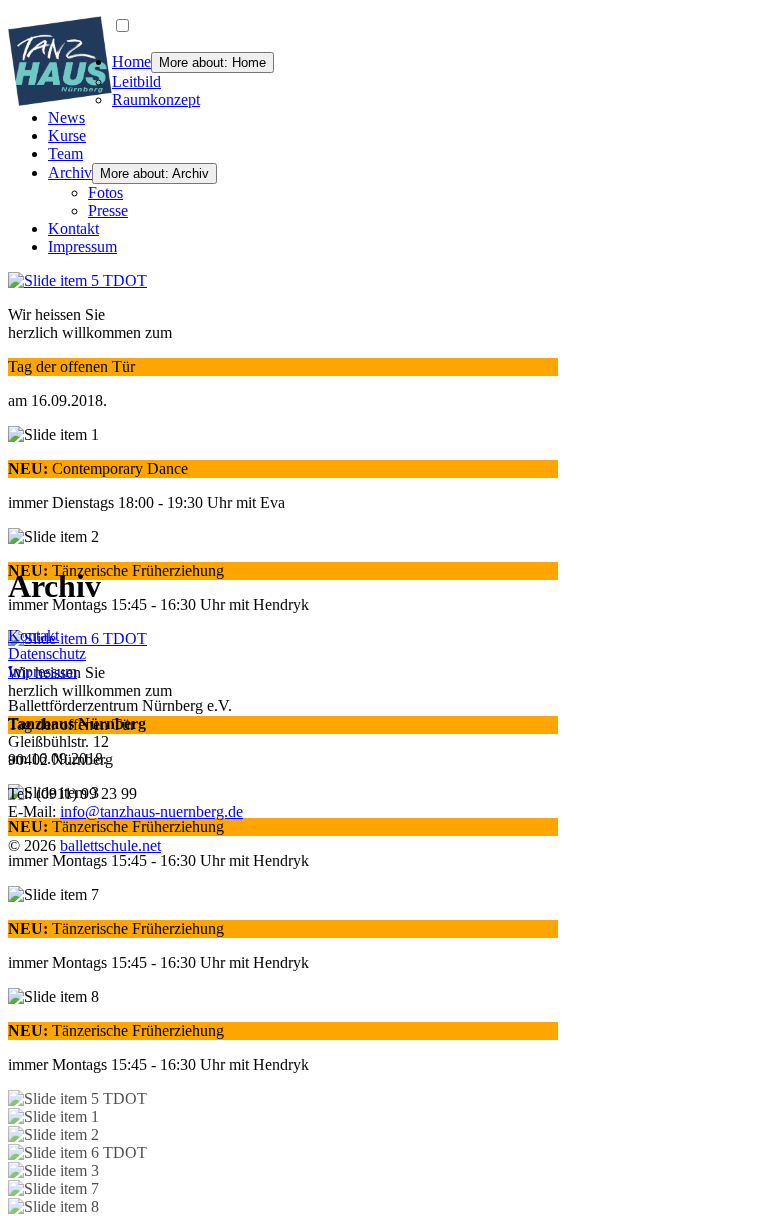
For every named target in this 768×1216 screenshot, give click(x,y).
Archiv (70, 172)
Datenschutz (47, 653)
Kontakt (73, 228)
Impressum (82, 246)
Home (131, 61)
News (66, 117)
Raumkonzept (156, 99)
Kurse (67, 135)
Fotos (105, 192)
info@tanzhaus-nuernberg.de (151, 811)
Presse (108, 210)
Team (65, 153)
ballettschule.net (110, 845)
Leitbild (136, 81)
